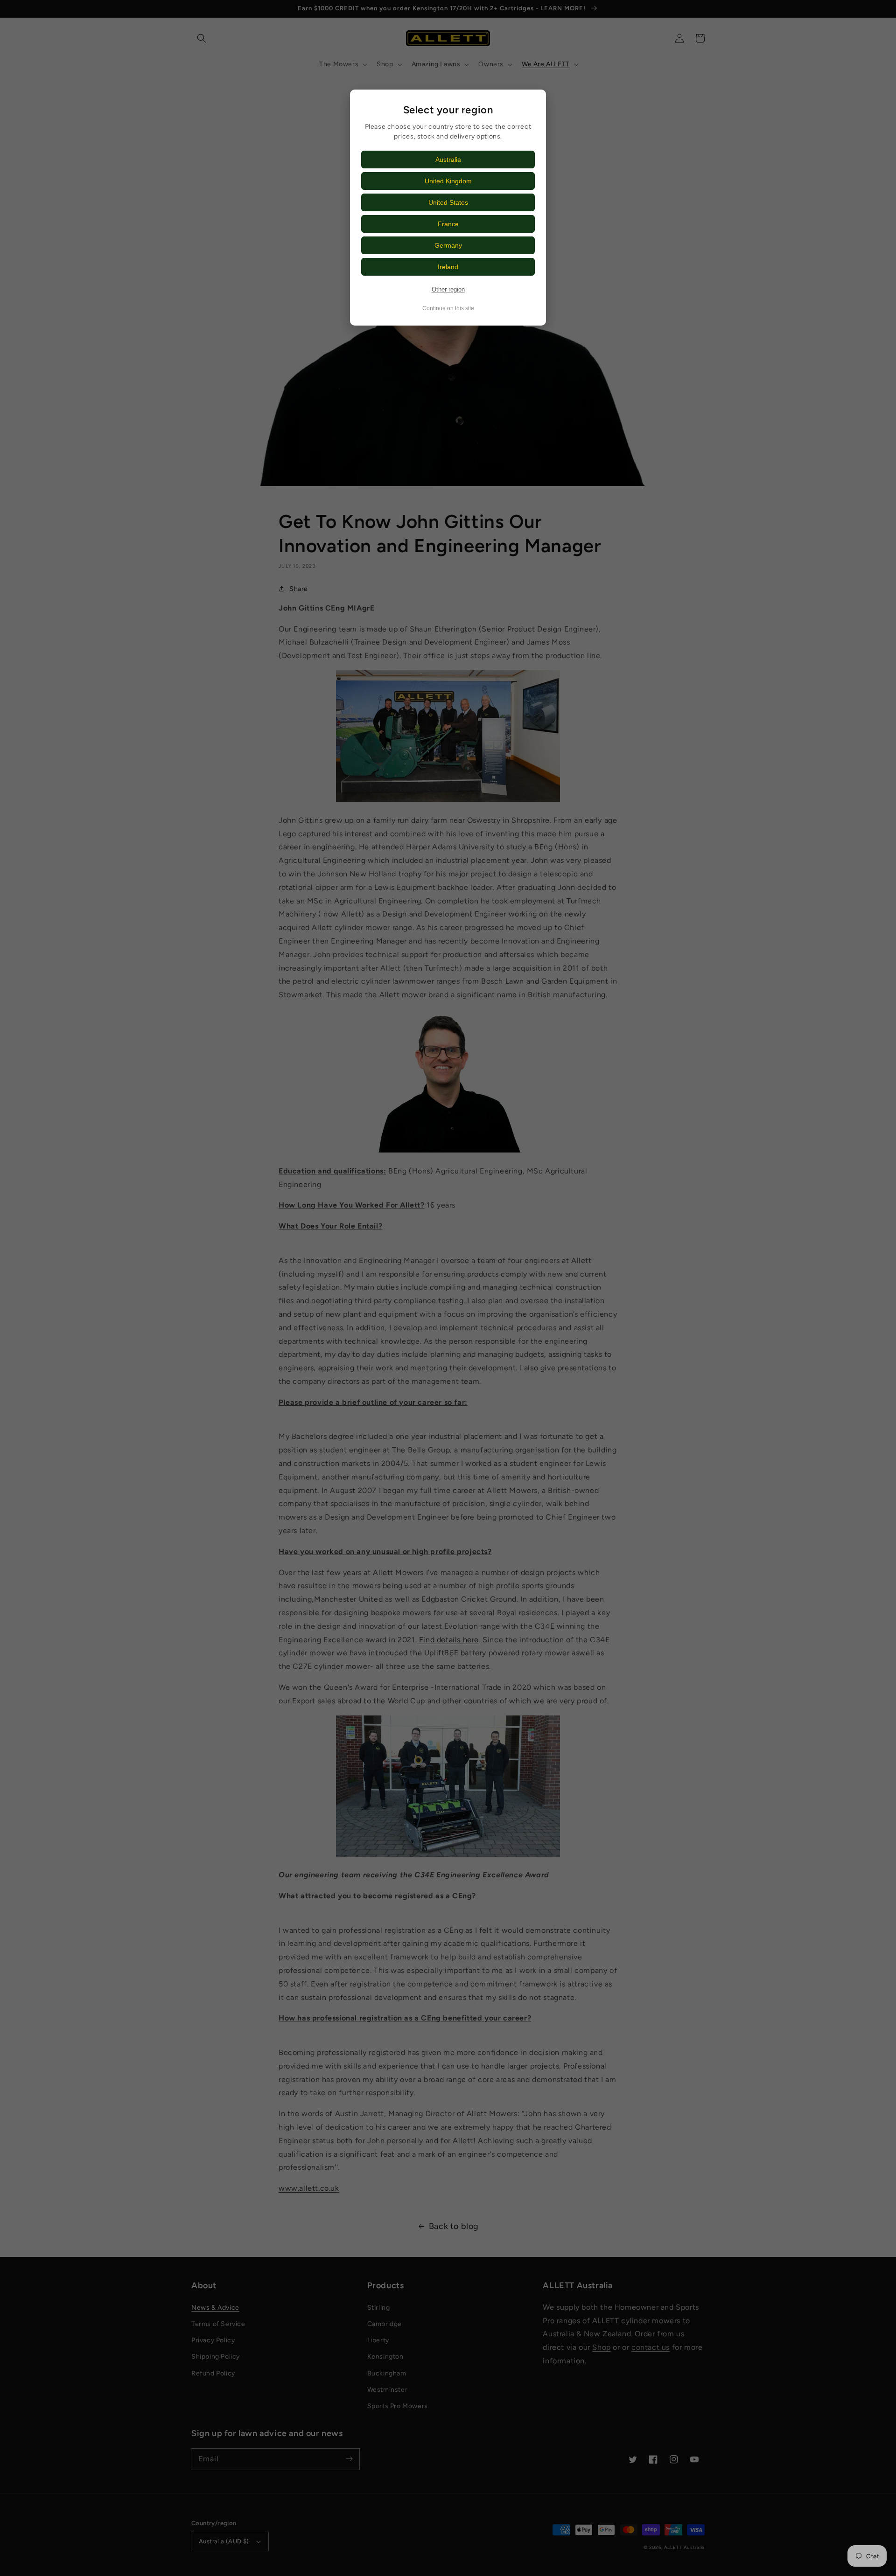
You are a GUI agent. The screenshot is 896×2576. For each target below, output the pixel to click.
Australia (448, 160)
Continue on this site (448, 308)
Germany (448, 245)
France (448, 224)
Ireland (448, 267)
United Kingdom (448, 181)
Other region (448, 289)
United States (448, 202)
